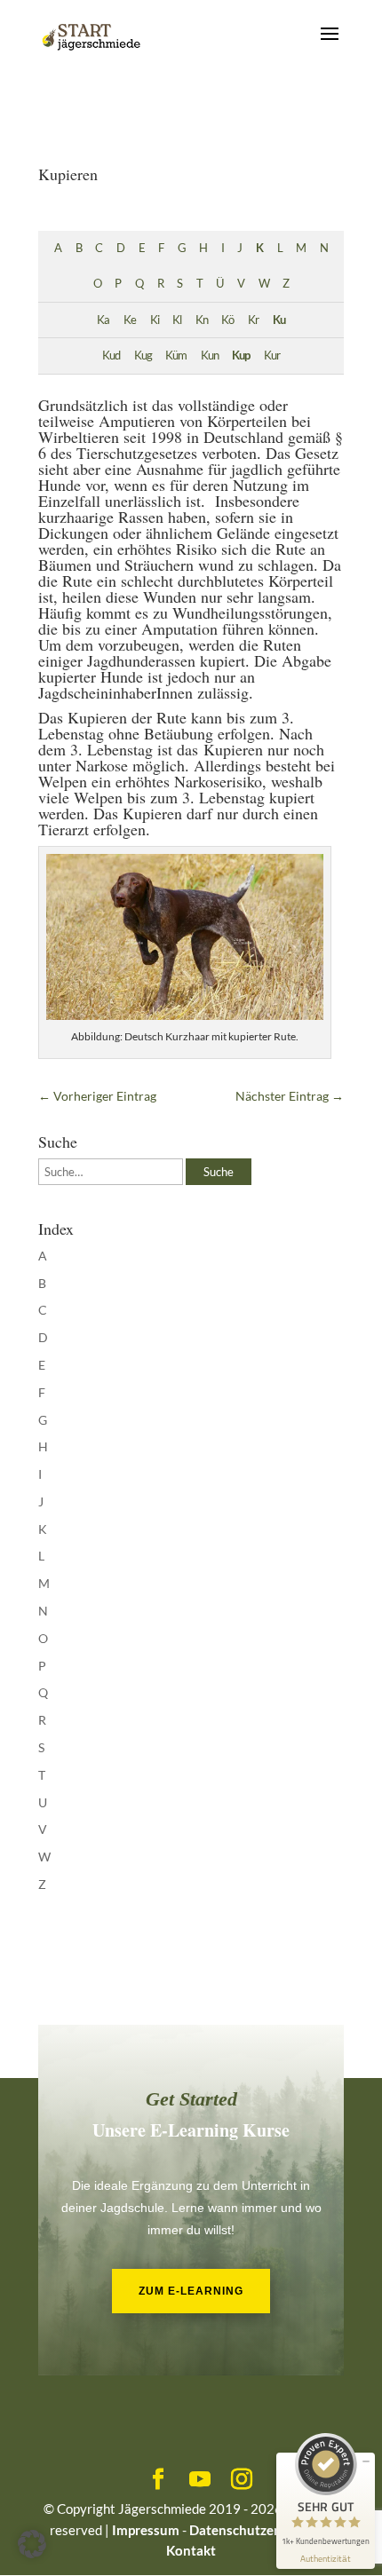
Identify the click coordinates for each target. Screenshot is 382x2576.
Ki (155, 320)
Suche (219, 1172)
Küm (176, 356)
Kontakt (191, 2550)
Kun (210, 356)
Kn (202, 320)
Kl (177, 320)
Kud (111, 356)
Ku (279, 320)
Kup (241, 356)
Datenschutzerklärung (257, 2530)
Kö (227, 320)
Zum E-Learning (191, 2291)
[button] (32, 2544)
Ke (130, 320)
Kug (143, 356)
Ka (103, 320)
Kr (253, 320)
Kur (272, 356)
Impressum (146, 2530)
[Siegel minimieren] (366, 2461)
